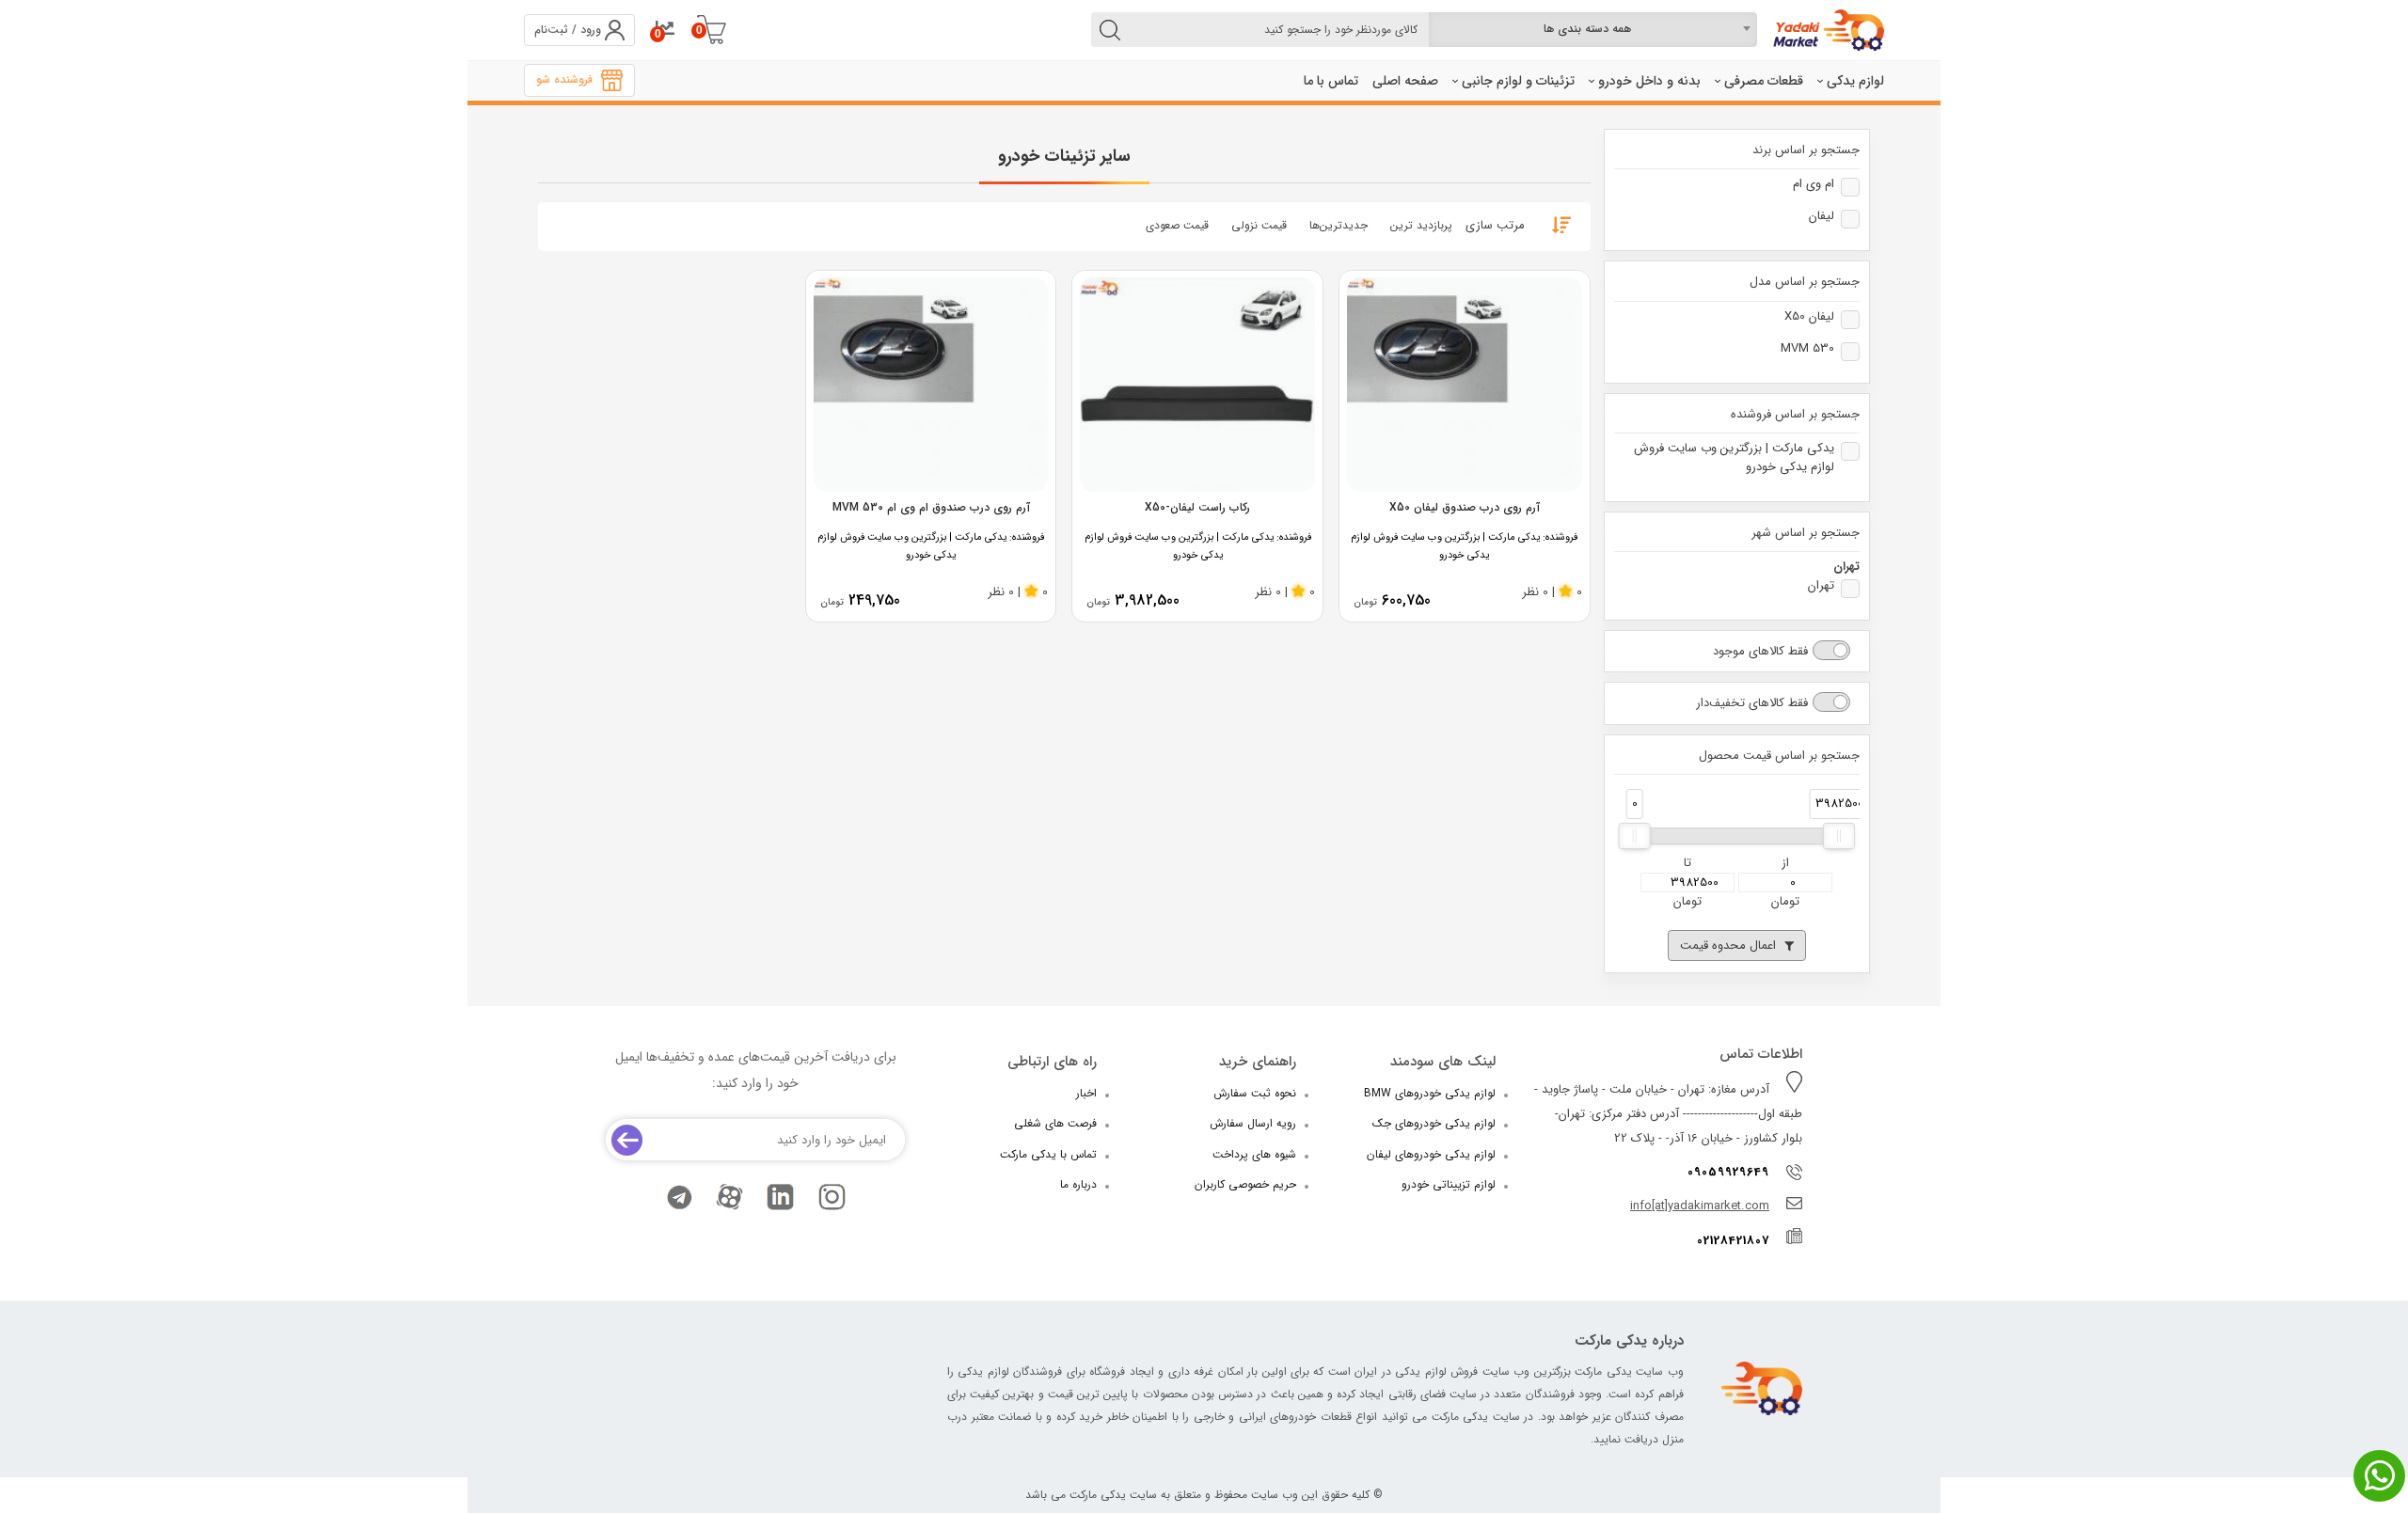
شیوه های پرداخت (1254, 1154)
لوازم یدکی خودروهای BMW (1430, 1093)
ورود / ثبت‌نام (568, 30)
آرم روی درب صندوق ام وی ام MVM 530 (931, 508)
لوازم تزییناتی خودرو (1449, 1184)
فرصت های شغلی (1055, 1123)
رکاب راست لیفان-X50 (1197, 508)
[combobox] (1593, 30)
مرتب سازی (1495, 225)
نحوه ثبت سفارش (1255, 1093)
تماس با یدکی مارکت (1048, 1154)
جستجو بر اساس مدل (1805, 282)
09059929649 (1728, 1172)
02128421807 (1733, 1241)
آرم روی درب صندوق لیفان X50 (1465, 508)
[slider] (1635, 836)
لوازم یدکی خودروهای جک (1434, 1123)
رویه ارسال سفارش (1253, 1123)
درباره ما (1078, 1184)
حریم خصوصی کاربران (1245, 1184)
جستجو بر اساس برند (1806, 150)
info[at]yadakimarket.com (1700, 1206)
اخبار (1086, 1093)
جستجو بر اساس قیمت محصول (1779, 756)
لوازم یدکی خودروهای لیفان (1431, 1154)
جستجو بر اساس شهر (1806, 533)
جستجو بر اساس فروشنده (1795, 415)
